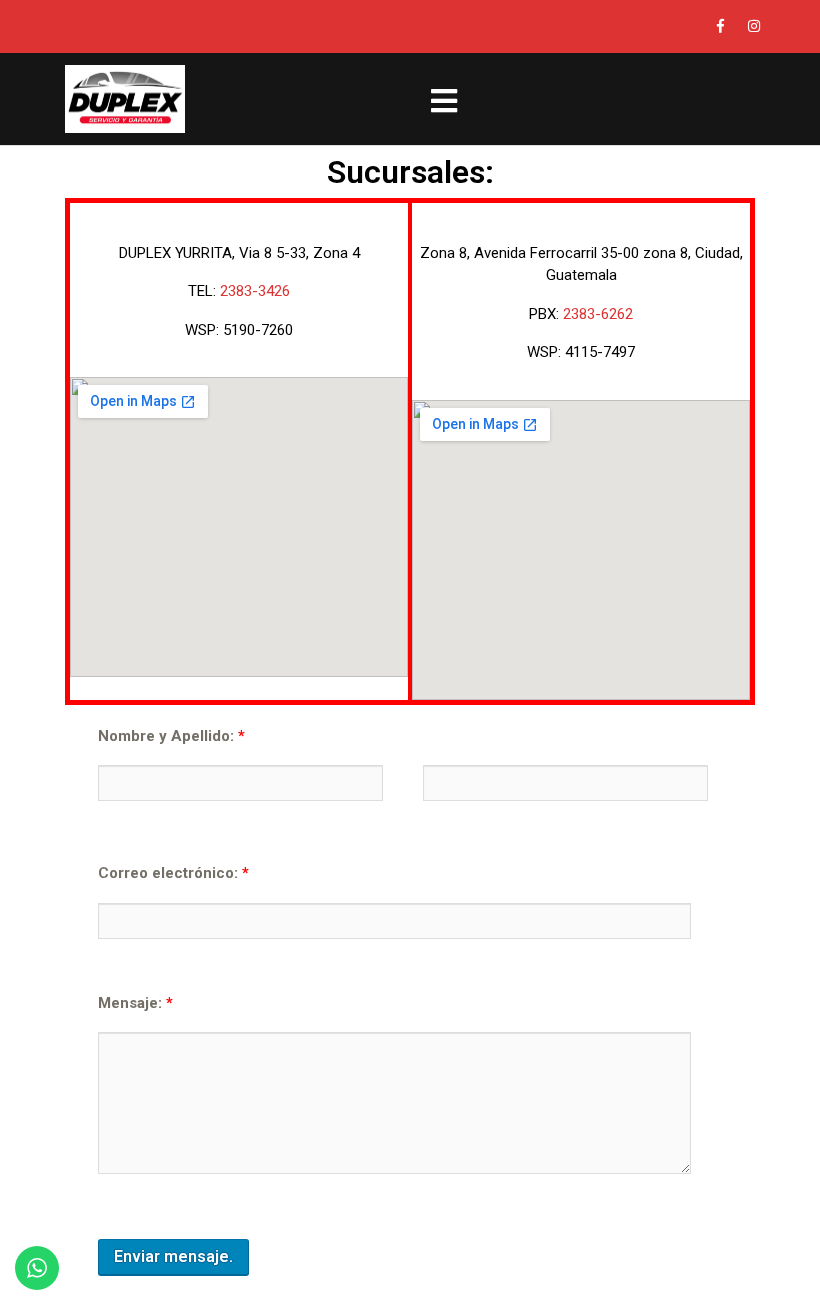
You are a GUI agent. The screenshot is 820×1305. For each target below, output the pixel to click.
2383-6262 (598, 314)
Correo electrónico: (173, 873)
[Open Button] (444, 98)
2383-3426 (255, 291)
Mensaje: (135, 1003)
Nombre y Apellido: (171, 736)
